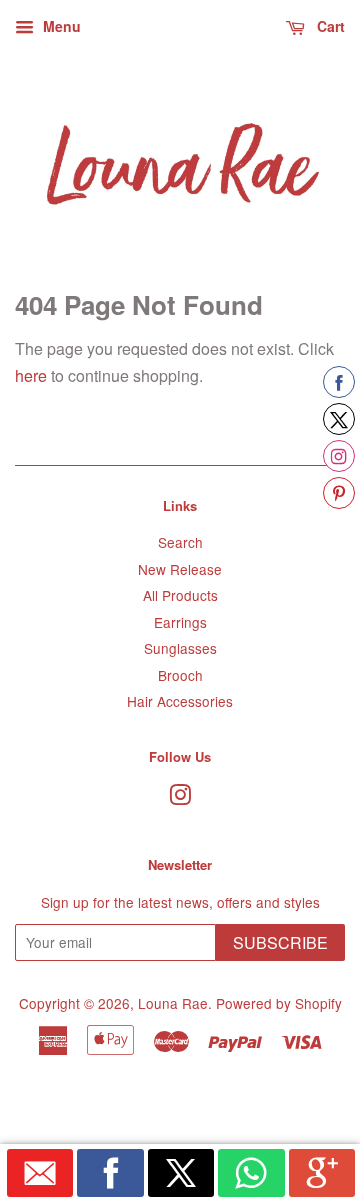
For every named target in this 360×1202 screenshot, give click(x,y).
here (31, 375)
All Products (180, 595)
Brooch (180, 675)
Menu (60, 26)
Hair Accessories (180, 701)
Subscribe (280, 942)
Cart (329, 26)
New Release (180, 569)
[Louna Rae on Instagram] (180, 798)
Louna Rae (173, 1003)
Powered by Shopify (279, 1003)
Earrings (180, 622)
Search (180, 542)
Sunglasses (180, 648)
